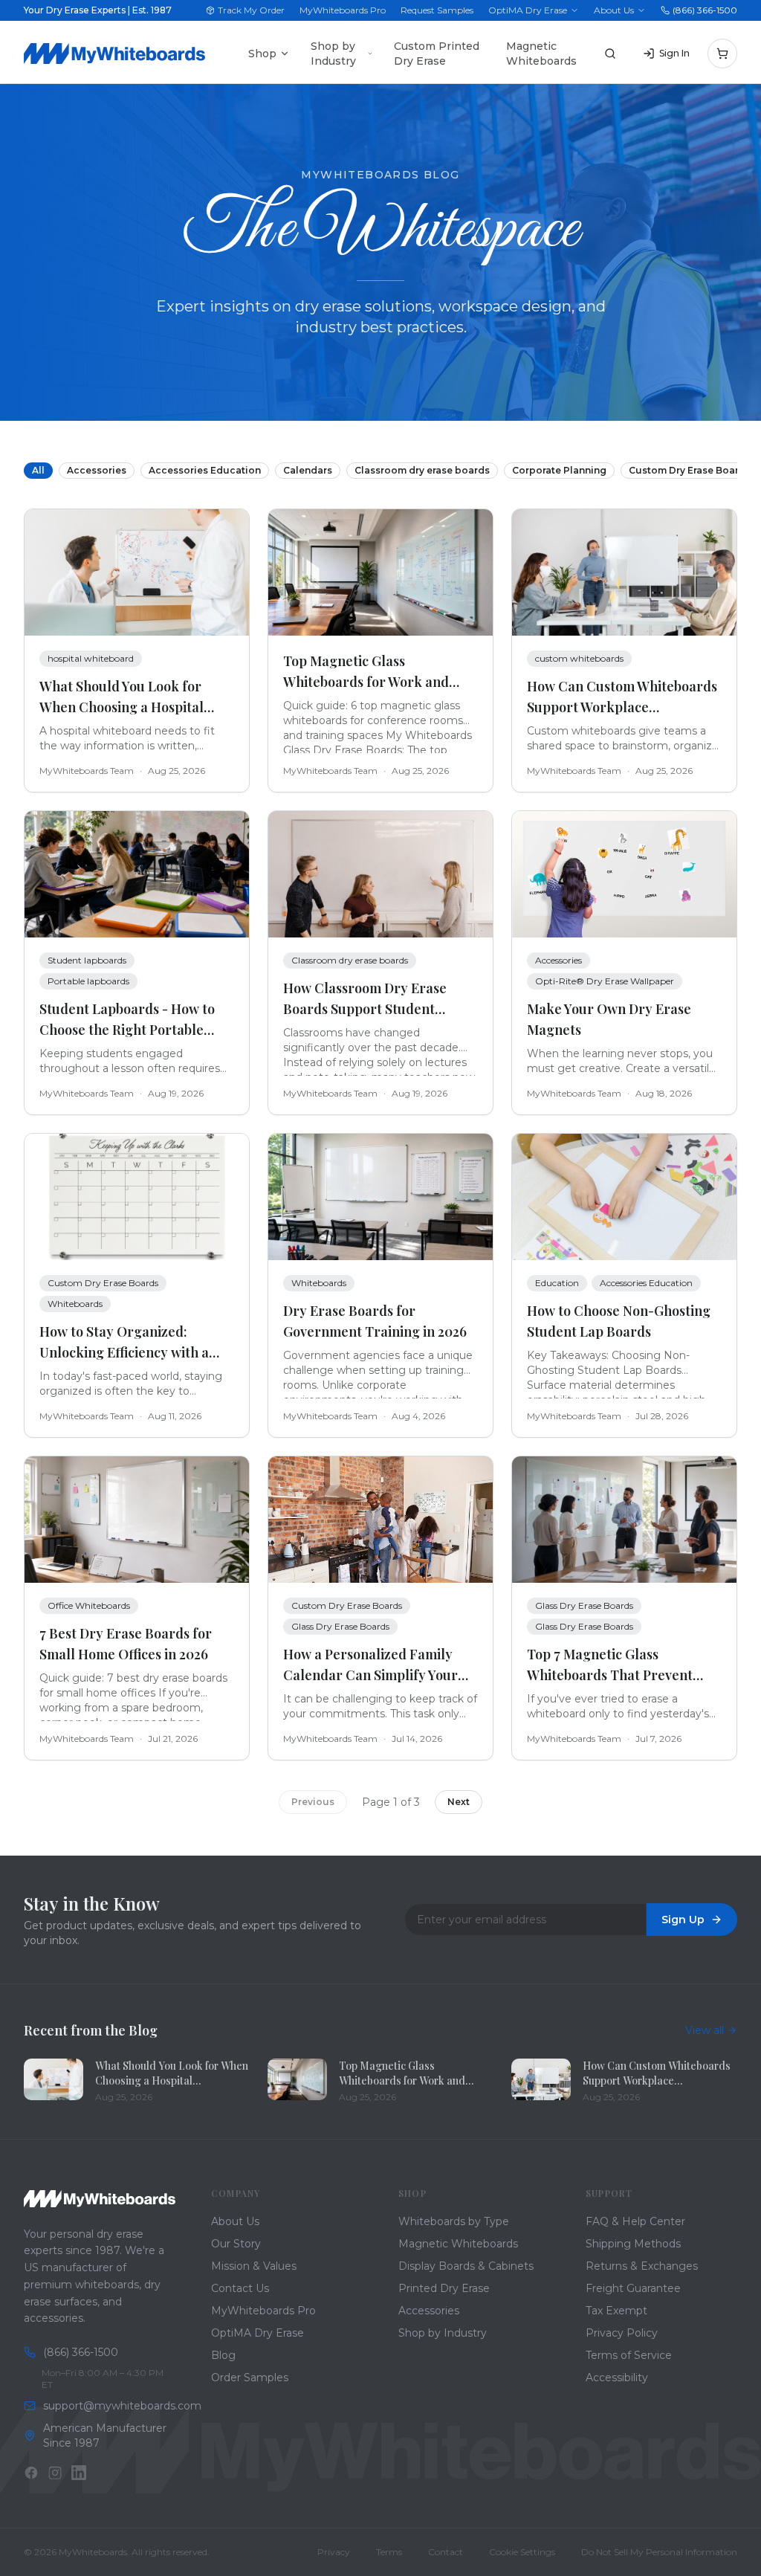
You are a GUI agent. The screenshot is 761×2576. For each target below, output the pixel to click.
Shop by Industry (333, 54)
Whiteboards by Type (454, 2221)
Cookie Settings (522, 2552)
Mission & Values (254, 2266)
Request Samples (437, 10)
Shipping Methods (633, 2244)
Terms (389, 2552)
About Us (614, 10)
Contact (446, 2552)
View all (705, 2030)
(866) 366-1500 (705, 10)
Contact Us (240, 2288)
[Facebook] (31, 2473)
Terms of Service (629, 2355)
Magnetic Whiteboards (541, 54)
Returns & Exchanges (642, 2266)
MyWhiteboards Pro (343, 10)
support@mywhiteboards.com (109, 2406)
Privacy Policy (622, 2333)
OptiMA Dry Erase (528, 10)
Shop (262, 54)
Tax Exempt (616, 2311)
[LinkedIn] (79, 2473)
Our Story (236, 2244)
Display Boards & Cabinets (466, 2266)
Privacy (334, 2552)
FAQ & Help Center (635, 2221)
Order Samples (250, 2378)
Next (459, 1802)
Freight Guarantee (633, 2288)
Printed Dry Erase (444, 2288)
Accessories (429, 2311)
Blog (223, 2355)
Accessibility (617, 2378)
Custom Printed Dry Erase (437, 54)
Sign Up (683, 1920)
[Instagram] (55, 2473)
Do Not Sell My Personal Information (659, 2552)
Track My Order (251, 10)
